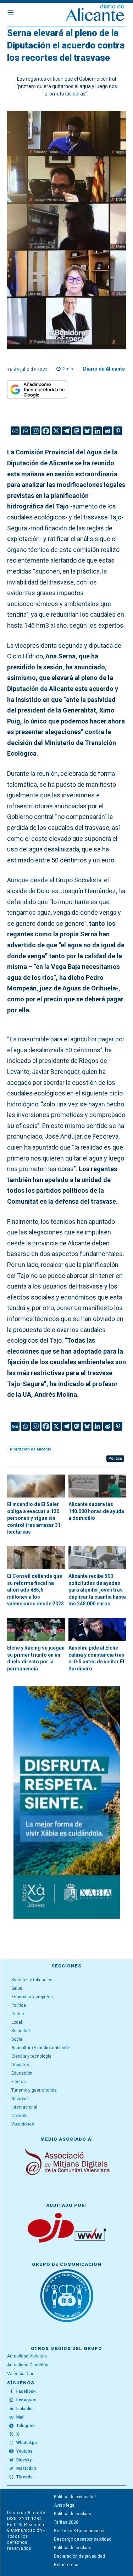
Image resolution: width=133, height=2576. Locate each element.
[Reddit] (108, 431)
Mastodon (26, 2469)
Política (115, 1458)
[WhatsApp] (11, 2443)
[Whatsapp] (25, 431)
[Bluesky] (87, 431)
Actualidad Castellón (28, 2365)
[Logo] (95, 13)
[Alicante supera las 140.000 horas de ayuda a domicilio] (97, 1486)
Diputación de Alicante (31, 1449)
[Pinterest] (118, 431)
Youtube (24, 2451)
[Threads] (11, 2477)
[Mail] (11, 2417)
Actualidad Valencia (27, 2356)
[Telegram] (66, 431)
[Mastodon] (77, 431)
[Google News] (15, 431)
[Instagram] (36, 431)
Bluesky (24, 2460)
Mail (20, 2417)
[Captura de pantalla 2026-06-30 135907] (67, 1802)
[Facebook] (46, 431)
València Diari (21, 2374)
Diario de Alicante (104, 369)
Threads (24, 2477)
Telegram (26, 2426)
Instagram (26, 2400)
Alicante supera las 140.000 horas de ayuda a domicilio (96, 1511)
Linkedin (24, 2409)
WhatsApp (27, 2443)
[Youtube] (11, 2452)
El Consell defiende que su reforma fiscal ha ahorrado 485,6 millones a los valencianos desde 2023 (35, 1590)
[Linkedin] (97, 431)
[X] (56, 431)
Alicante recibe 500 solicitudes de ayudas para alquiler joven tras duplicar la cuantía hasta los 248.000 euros (97, 1590)
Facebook (26, 2391)
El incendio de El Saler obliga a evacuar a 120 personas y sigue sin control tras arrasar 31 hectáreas (34, 1518)
